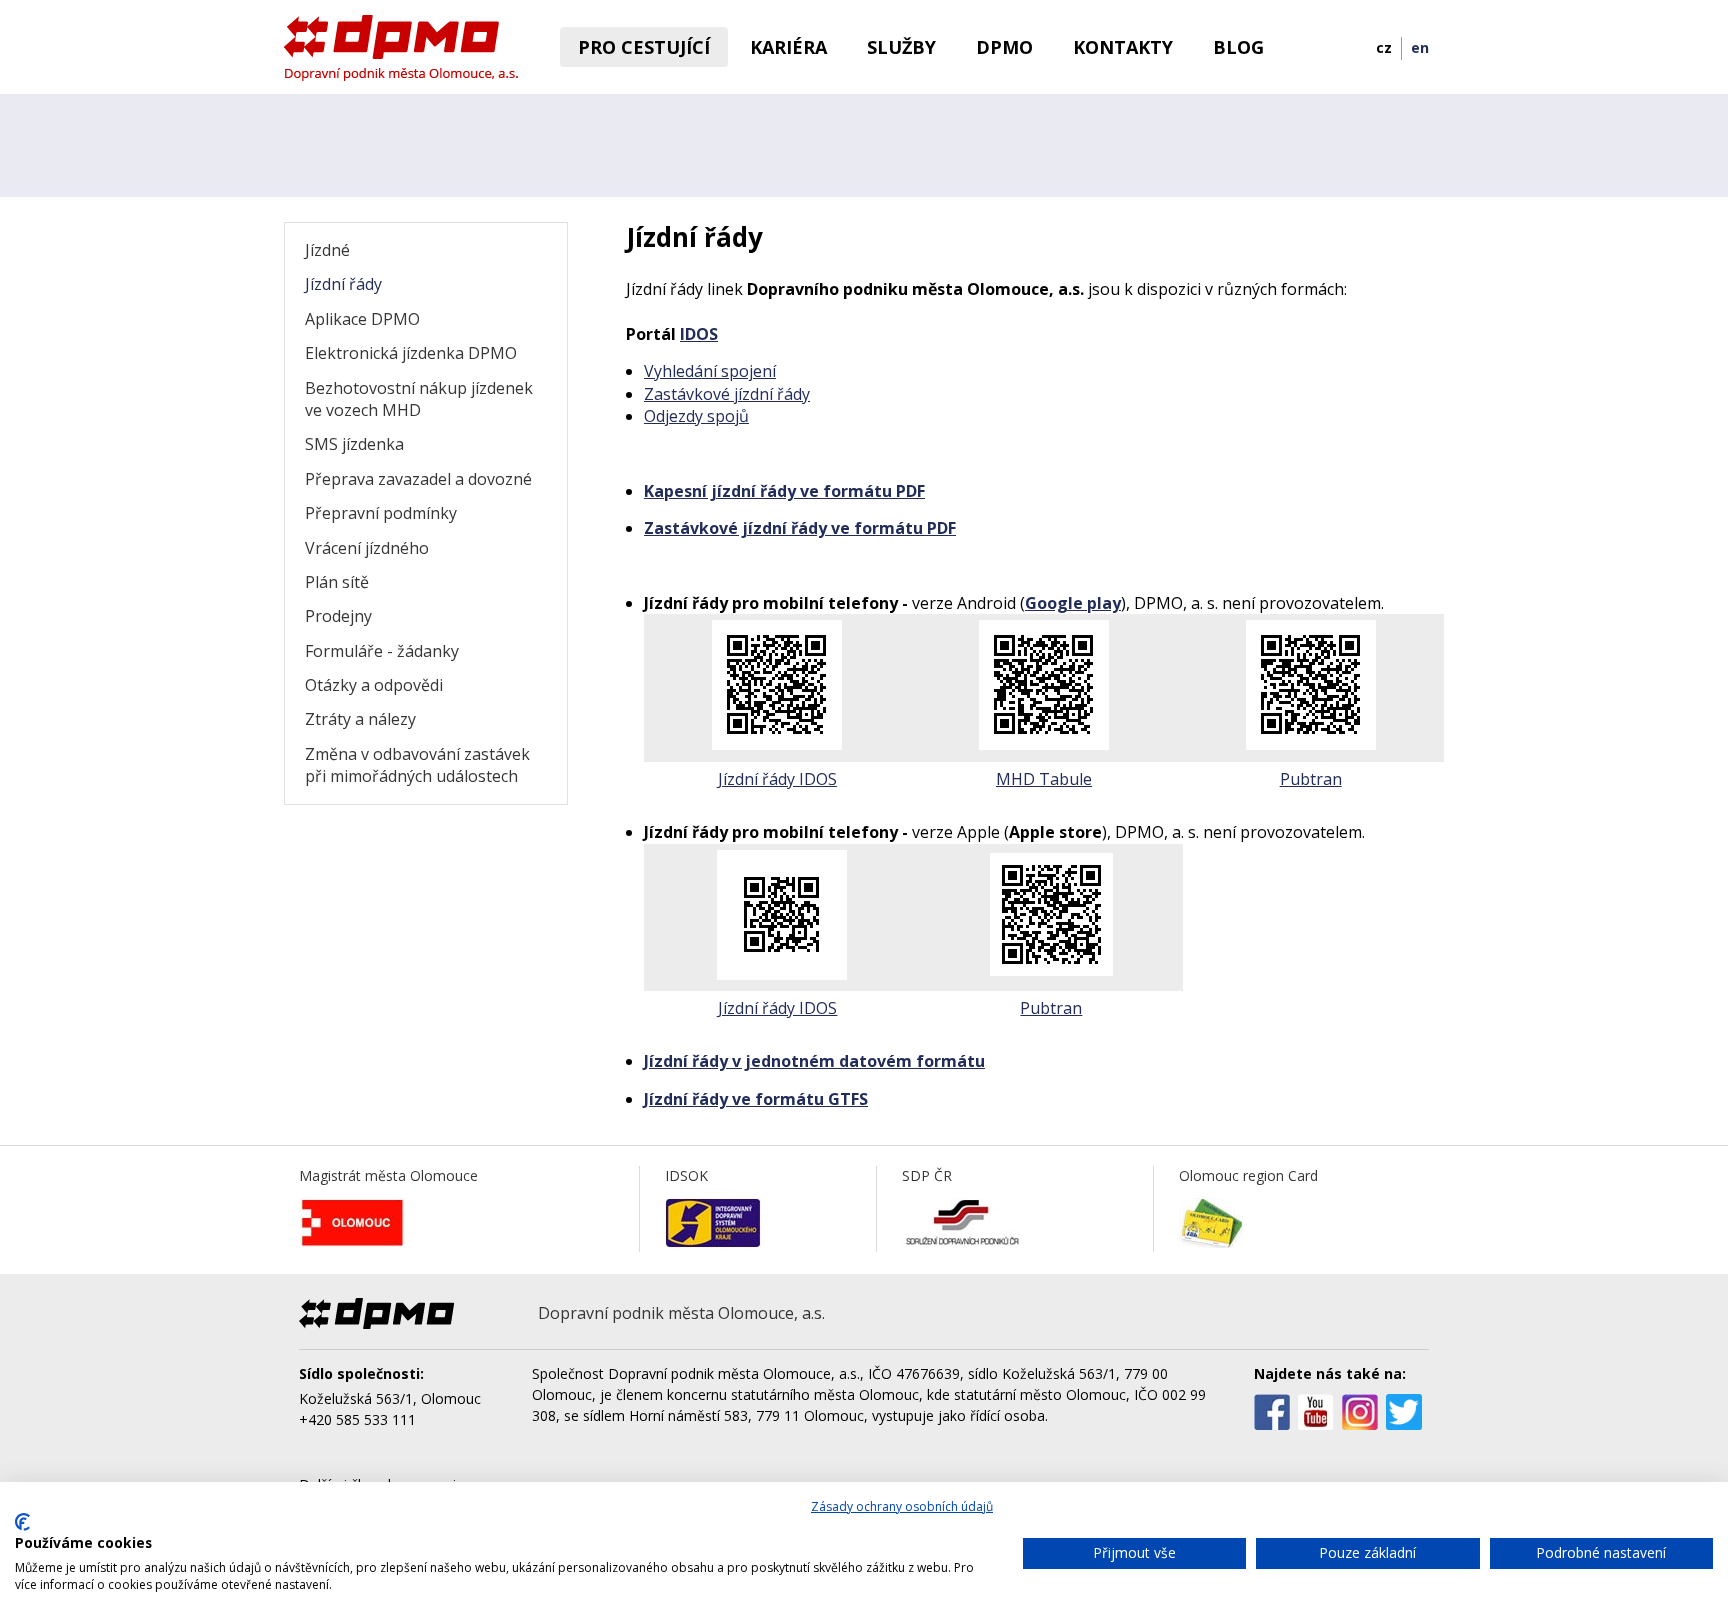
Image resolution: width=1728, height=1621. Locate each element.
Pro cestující (644, 47)
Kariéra (788, 47)
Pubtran (1311, 779)
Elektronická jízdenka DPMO (411, 353)
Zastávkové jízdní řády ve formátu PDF (800, 528)
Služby (901, 47)
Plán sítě (337, 582)
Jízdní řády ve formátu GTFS (756, 1099)
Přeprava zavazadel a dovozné (418, 479)
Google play (1073, 603)
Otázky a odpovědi (374, 685)
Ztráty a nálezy (360, 719)
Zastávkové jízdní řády (727, 394)
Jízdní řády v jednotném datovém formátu (814, 1061)
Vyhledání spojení (710, 371)
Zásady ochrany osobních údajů (902, 1506)
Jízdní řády (343, 284)
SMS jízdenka (354, 444)
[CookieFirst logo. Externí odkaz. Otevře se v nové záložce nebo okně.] (22, 1522)
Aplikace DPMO (362, 319)
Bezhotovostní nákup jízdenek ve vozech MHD (419, 399)
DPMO (1004, 47)
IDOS (699, 334)
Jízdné (327, 250)
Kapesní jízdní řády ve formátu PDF (784, 491)
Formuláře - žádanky (382, 651)
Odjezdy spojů (696, 416)
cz (1384, 47)
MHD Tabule (1044, 779)
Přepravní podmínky (381, 513)
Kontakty (1123, 47)
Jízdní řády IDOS (777, 779)
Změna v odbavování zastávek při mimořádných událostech (417, 765)
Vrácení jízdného (367, 548)
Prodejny (338, 616)
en (1420, 47)
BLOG (1238, 47)
